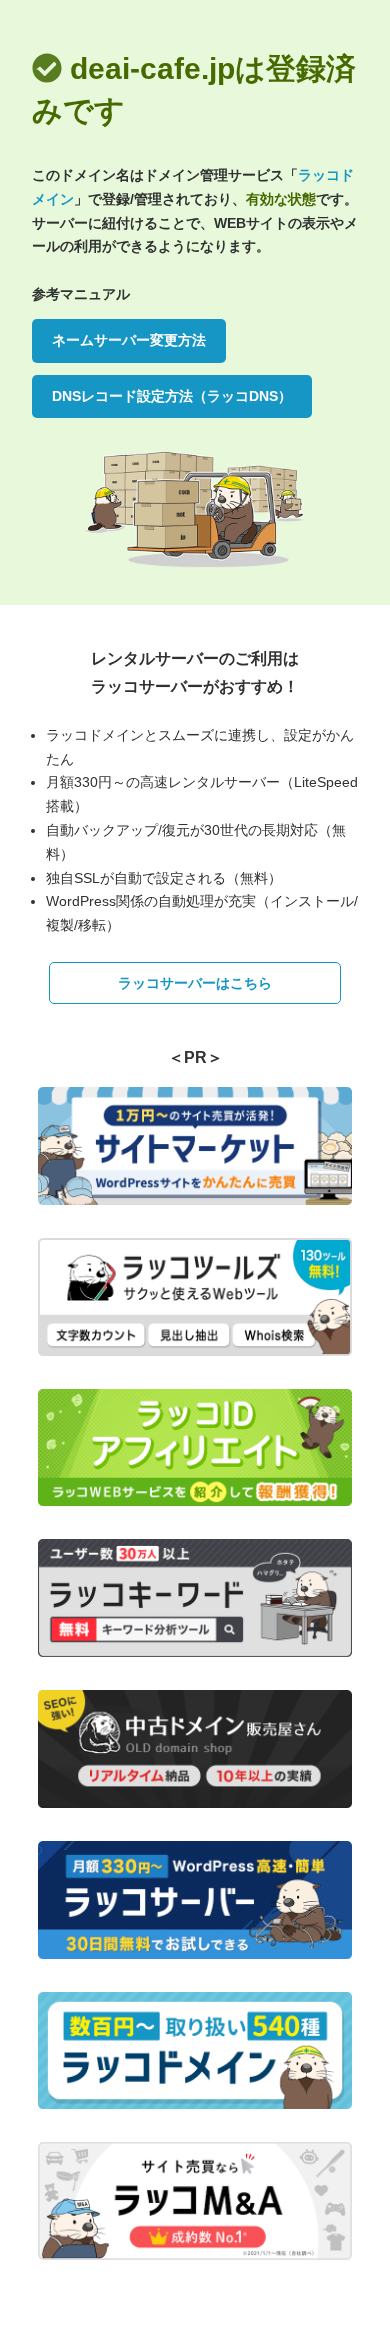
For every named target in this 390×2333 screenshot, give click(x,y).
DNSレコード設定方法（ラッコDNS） (172, 396)
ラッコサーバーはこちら (195, 983)
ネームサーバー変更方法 (129, 340)
